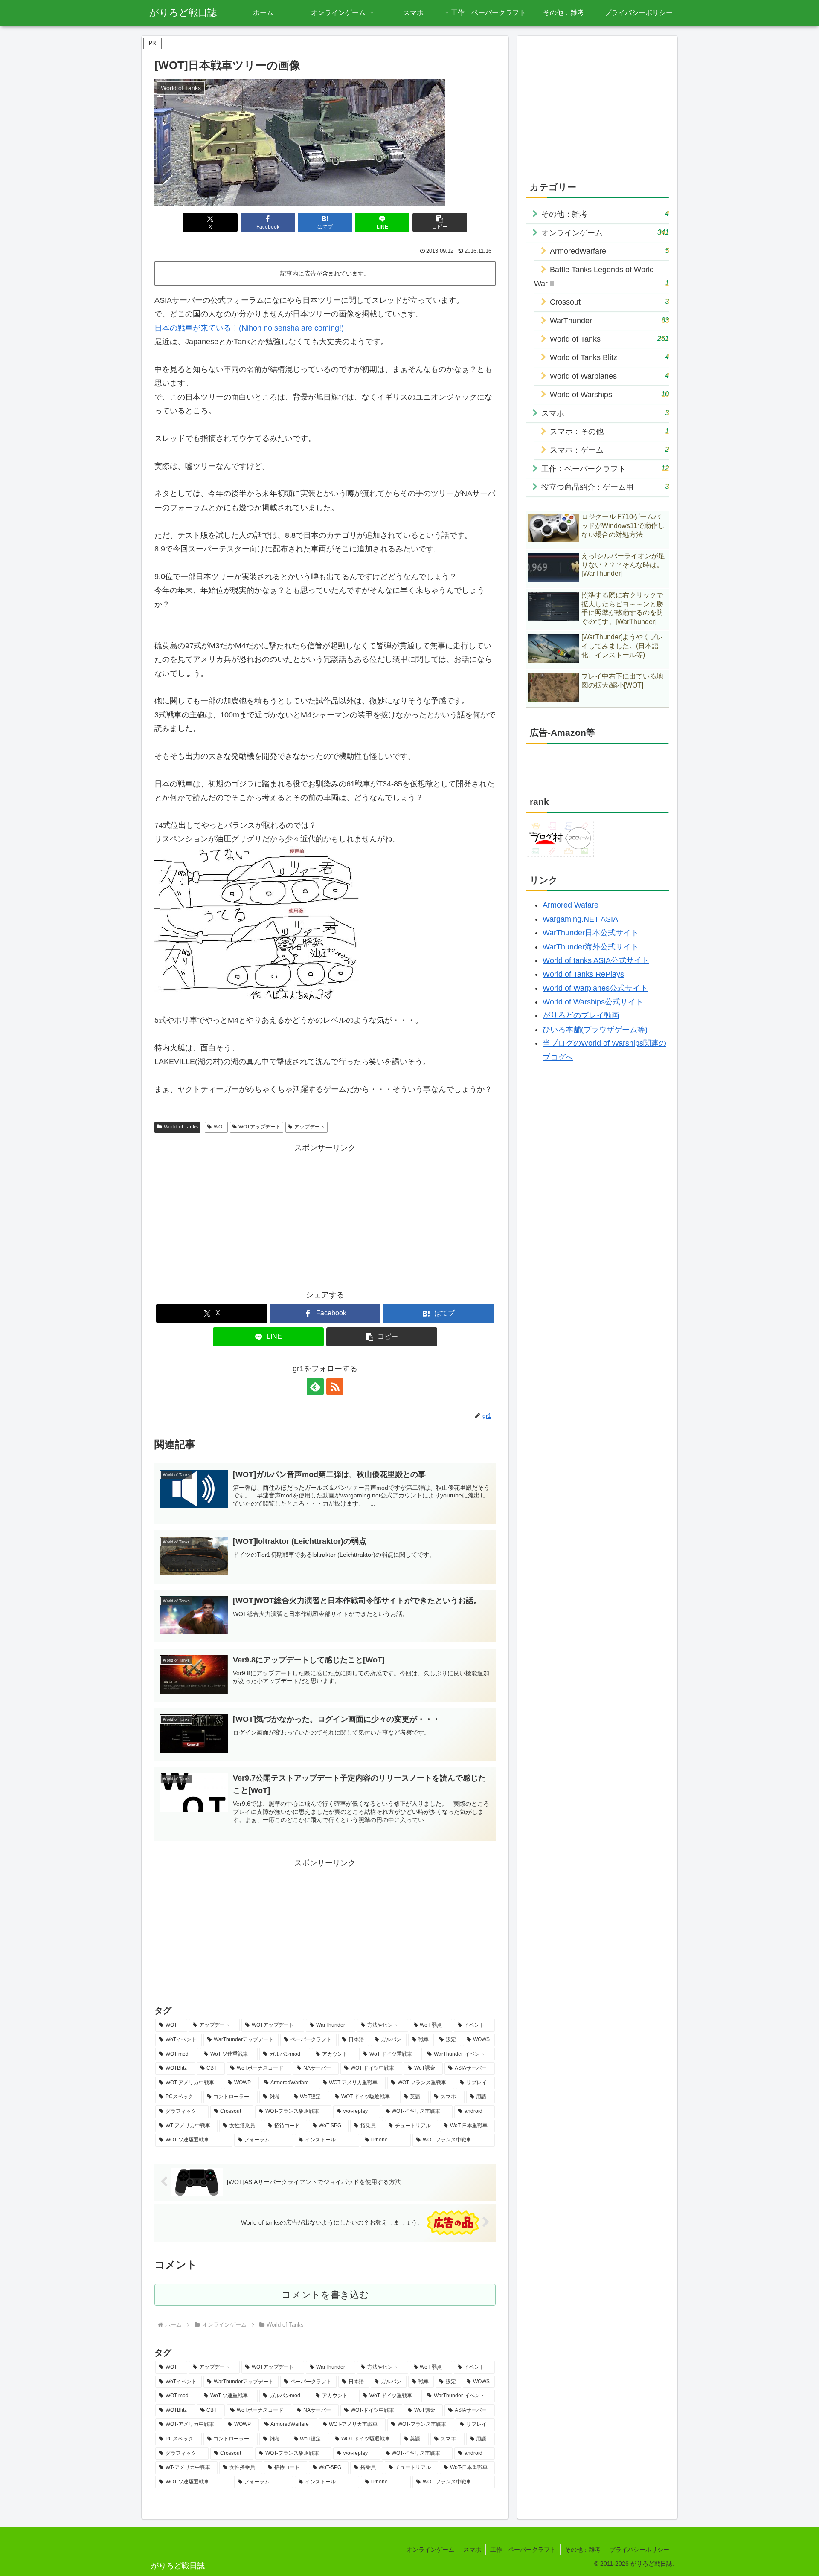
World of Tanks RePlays (583, 974)
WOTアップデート (260, 1127)
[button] (440, 222)
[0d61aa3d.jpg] (257, 922)
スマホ (472, 2550)
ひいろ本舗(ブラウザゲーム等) (595, 1030)
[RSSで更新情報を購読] (335, 1387)
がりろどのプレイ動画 (581, 1015)
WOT (219, 1127)
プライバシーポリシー (639, 2550)
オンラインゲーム (430, 2550)
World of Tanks (181, 1127)
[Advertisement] (325, 1214)
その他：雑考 (583, 2550)
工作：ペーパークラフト (523, 2550)
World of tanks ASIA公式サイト (596, 960)
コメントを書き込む (325, 2295)
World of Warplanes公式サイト (595, 988)
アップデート (310, 1127)
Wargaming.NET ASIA (580, 919)
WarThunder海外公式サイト (591, 947)
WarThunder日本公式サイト (591, 933)
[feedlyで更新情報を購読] (315, 1387)
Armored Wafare (571, 905)
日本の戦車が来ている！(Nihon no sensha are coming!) (249, 328)
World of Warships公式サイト (593, 1002)
